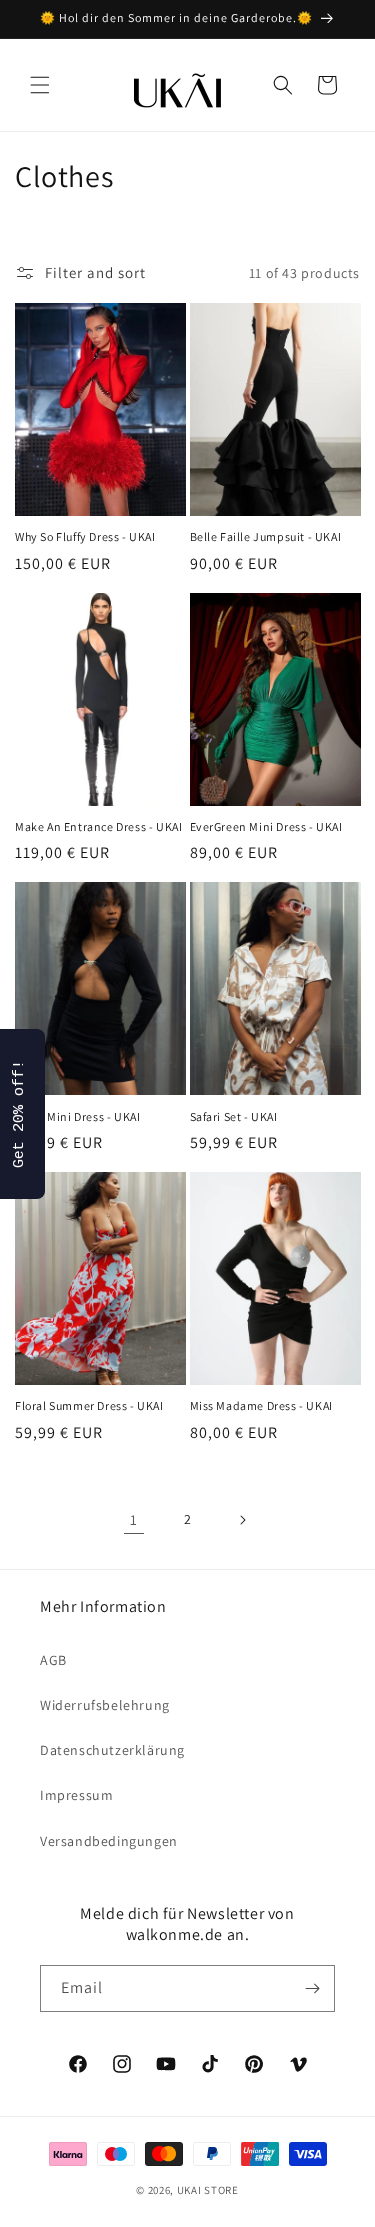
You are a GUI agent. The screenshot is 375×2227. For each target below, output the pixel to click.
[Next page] (242, 1520)
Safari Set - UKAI (234, 1116)
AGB (53, 1660)
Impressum (76, 1795)
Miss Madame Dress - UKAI (261, 1405)
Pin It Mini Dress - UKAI (77, 1116)
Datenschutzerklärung (112, 1750)
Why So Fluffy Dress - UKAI (85, 536)
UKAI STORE (208, 2190)
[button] (40, 85)
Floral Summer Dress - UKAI (89, 1405)
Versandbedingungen (109, 1841)
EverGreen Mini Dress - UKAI (266, 826)
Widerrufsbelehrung (105, 1705)
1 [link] (134, 1519)
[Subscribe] (312, 1988)
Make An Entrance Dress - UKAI (98, 826)
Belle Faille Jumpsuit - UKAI (266, 536)
